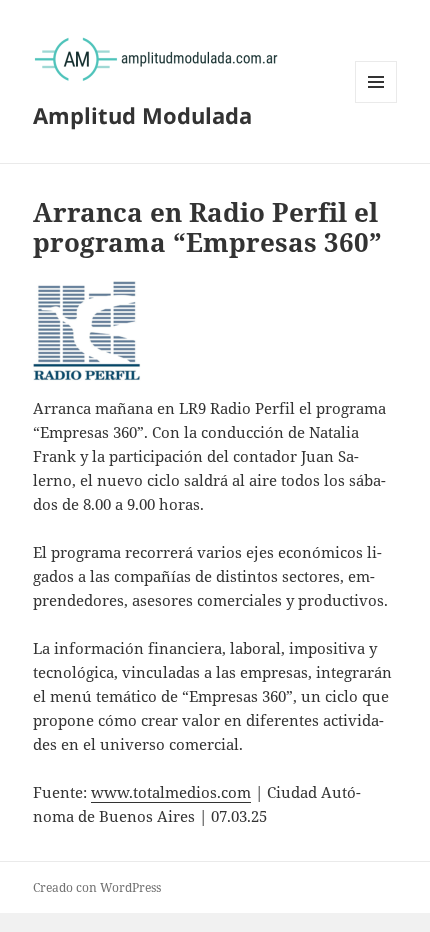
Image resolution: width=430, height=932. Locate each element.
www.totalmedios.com (171, 792)
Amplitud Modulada (142, 115)
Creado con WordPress (97, 887)
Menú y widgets (376, 102)
